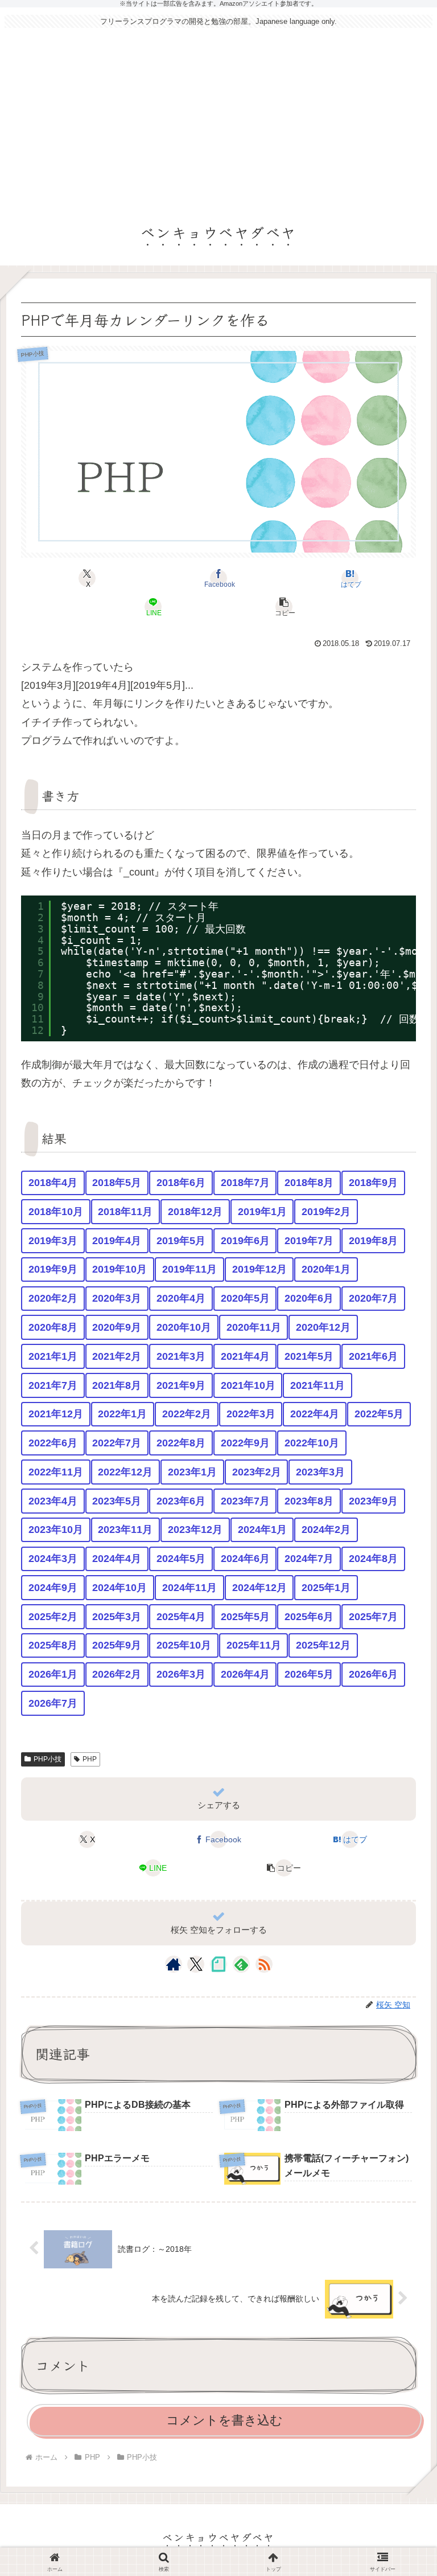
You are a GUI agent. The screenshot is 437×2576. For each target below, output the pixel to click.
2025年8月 (53, 1645)
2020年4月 (181, 1298)
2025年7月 (373, 1617)
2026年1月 (53, 1674)
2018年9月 (373, 1183)
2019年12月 (259, 1269)
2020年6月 (309, 1298)
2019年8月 (373, 1241)
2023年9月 (373, 1501)
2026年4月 (245, 1674)
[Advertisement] (218, 121)
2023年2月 (257, 1472)
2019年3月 (53, 1241)
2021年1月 (53, 1356)
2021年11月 (318, 1385)
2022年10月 (312, 1443)
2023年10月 (56, 1530)
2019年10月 (119, 1269)
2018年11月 (125, 1212)
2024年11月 (189, 1588)
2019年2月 (326, 1212)
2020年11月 (254, 1327)
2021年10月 (248, 1385)
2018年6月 (181, 1183)
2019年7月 (309, 1241)
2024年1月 (262, 1530)
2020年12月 (323, 1327)
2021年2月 (117, 1356)
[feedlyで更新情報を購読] (241, 1964)
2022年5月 (379, 1414)
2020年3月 (117, 1298)
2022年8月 (181, 1443)
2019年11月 (189, 1269)
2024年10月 (119, 1588)
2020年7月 (373, 1298)
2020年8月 (53, 1327)
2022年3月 (251, 1414)
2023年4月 (53, 1501)
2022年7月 (117, 1443)
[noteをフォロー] (218, 1964)
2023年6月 (181, 1501)
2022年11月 (56, 1472)
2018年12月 (195, 1212)
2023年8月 (309, 1501)
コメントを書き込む (224, 2420)
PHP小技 (48, 1759)
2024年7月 (309, 1559)
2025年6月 (309, 1617)
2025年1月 (326, 1588)
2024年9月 (53, 1588)
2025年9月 (117, 1645)
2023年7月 (245, 1501)
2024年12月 (259, 1588)
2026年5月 (309, 1674)
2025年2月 (53, 1617)
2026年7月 (53, 1703)
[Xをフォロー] (196, 1964)
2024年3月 (53, 1559)
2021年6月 (373, 1356)
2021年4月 (245, 1356)
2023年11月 (125, 1530)
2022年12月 (125, 1472)
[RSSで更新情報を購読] (264, 1964)
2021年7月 (53, 1385)
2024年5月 (181, 1559)
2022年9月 (245, 1443)
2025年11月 (254, 1645)
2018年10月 (56, 1212)
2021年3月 (181, 1356)
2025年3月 (117, 1617)
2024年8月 (373, 1559)
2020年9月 (117, 1327)
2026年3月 (181, 1674)
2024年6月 (245, 1559)
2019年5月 (181, 1241)
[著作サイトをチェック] (174, 1964)
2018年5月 (117, 1183)
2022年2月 (187, 1414)
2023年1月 (192, 1472)
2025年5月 (245, 1617)
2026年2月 (117, 1674)
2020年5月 (245, 1298)
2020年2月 (53, 1298)
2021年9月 (181, 1385)
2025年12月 (323, 1645)
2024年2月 (326, 1530)
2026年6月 (373, 1674)
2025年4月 (181, 1617)
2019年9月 (53, 1269)
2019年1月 (262, 1212)
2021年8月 (117, 1385)
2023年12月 (195, 1530)
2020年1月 (326, 1269)
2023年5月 (117, 1501)
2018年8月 (309, 1183)
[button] (285, 607)
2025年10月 (184, 1645)
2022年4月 (315, 1414)
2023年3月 (320, 1472)
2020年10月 (184, 1327)
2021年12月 (56, 1414)
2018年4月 (53, 1183)
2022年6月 (53, 1443)
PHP (90, 1759)
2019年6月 (245, 1241)
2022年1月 (122, 1414)
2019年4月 (117, 1241)
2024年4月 (117, 1559)
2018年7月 (245, 1183)
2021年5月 (309, 1356)
